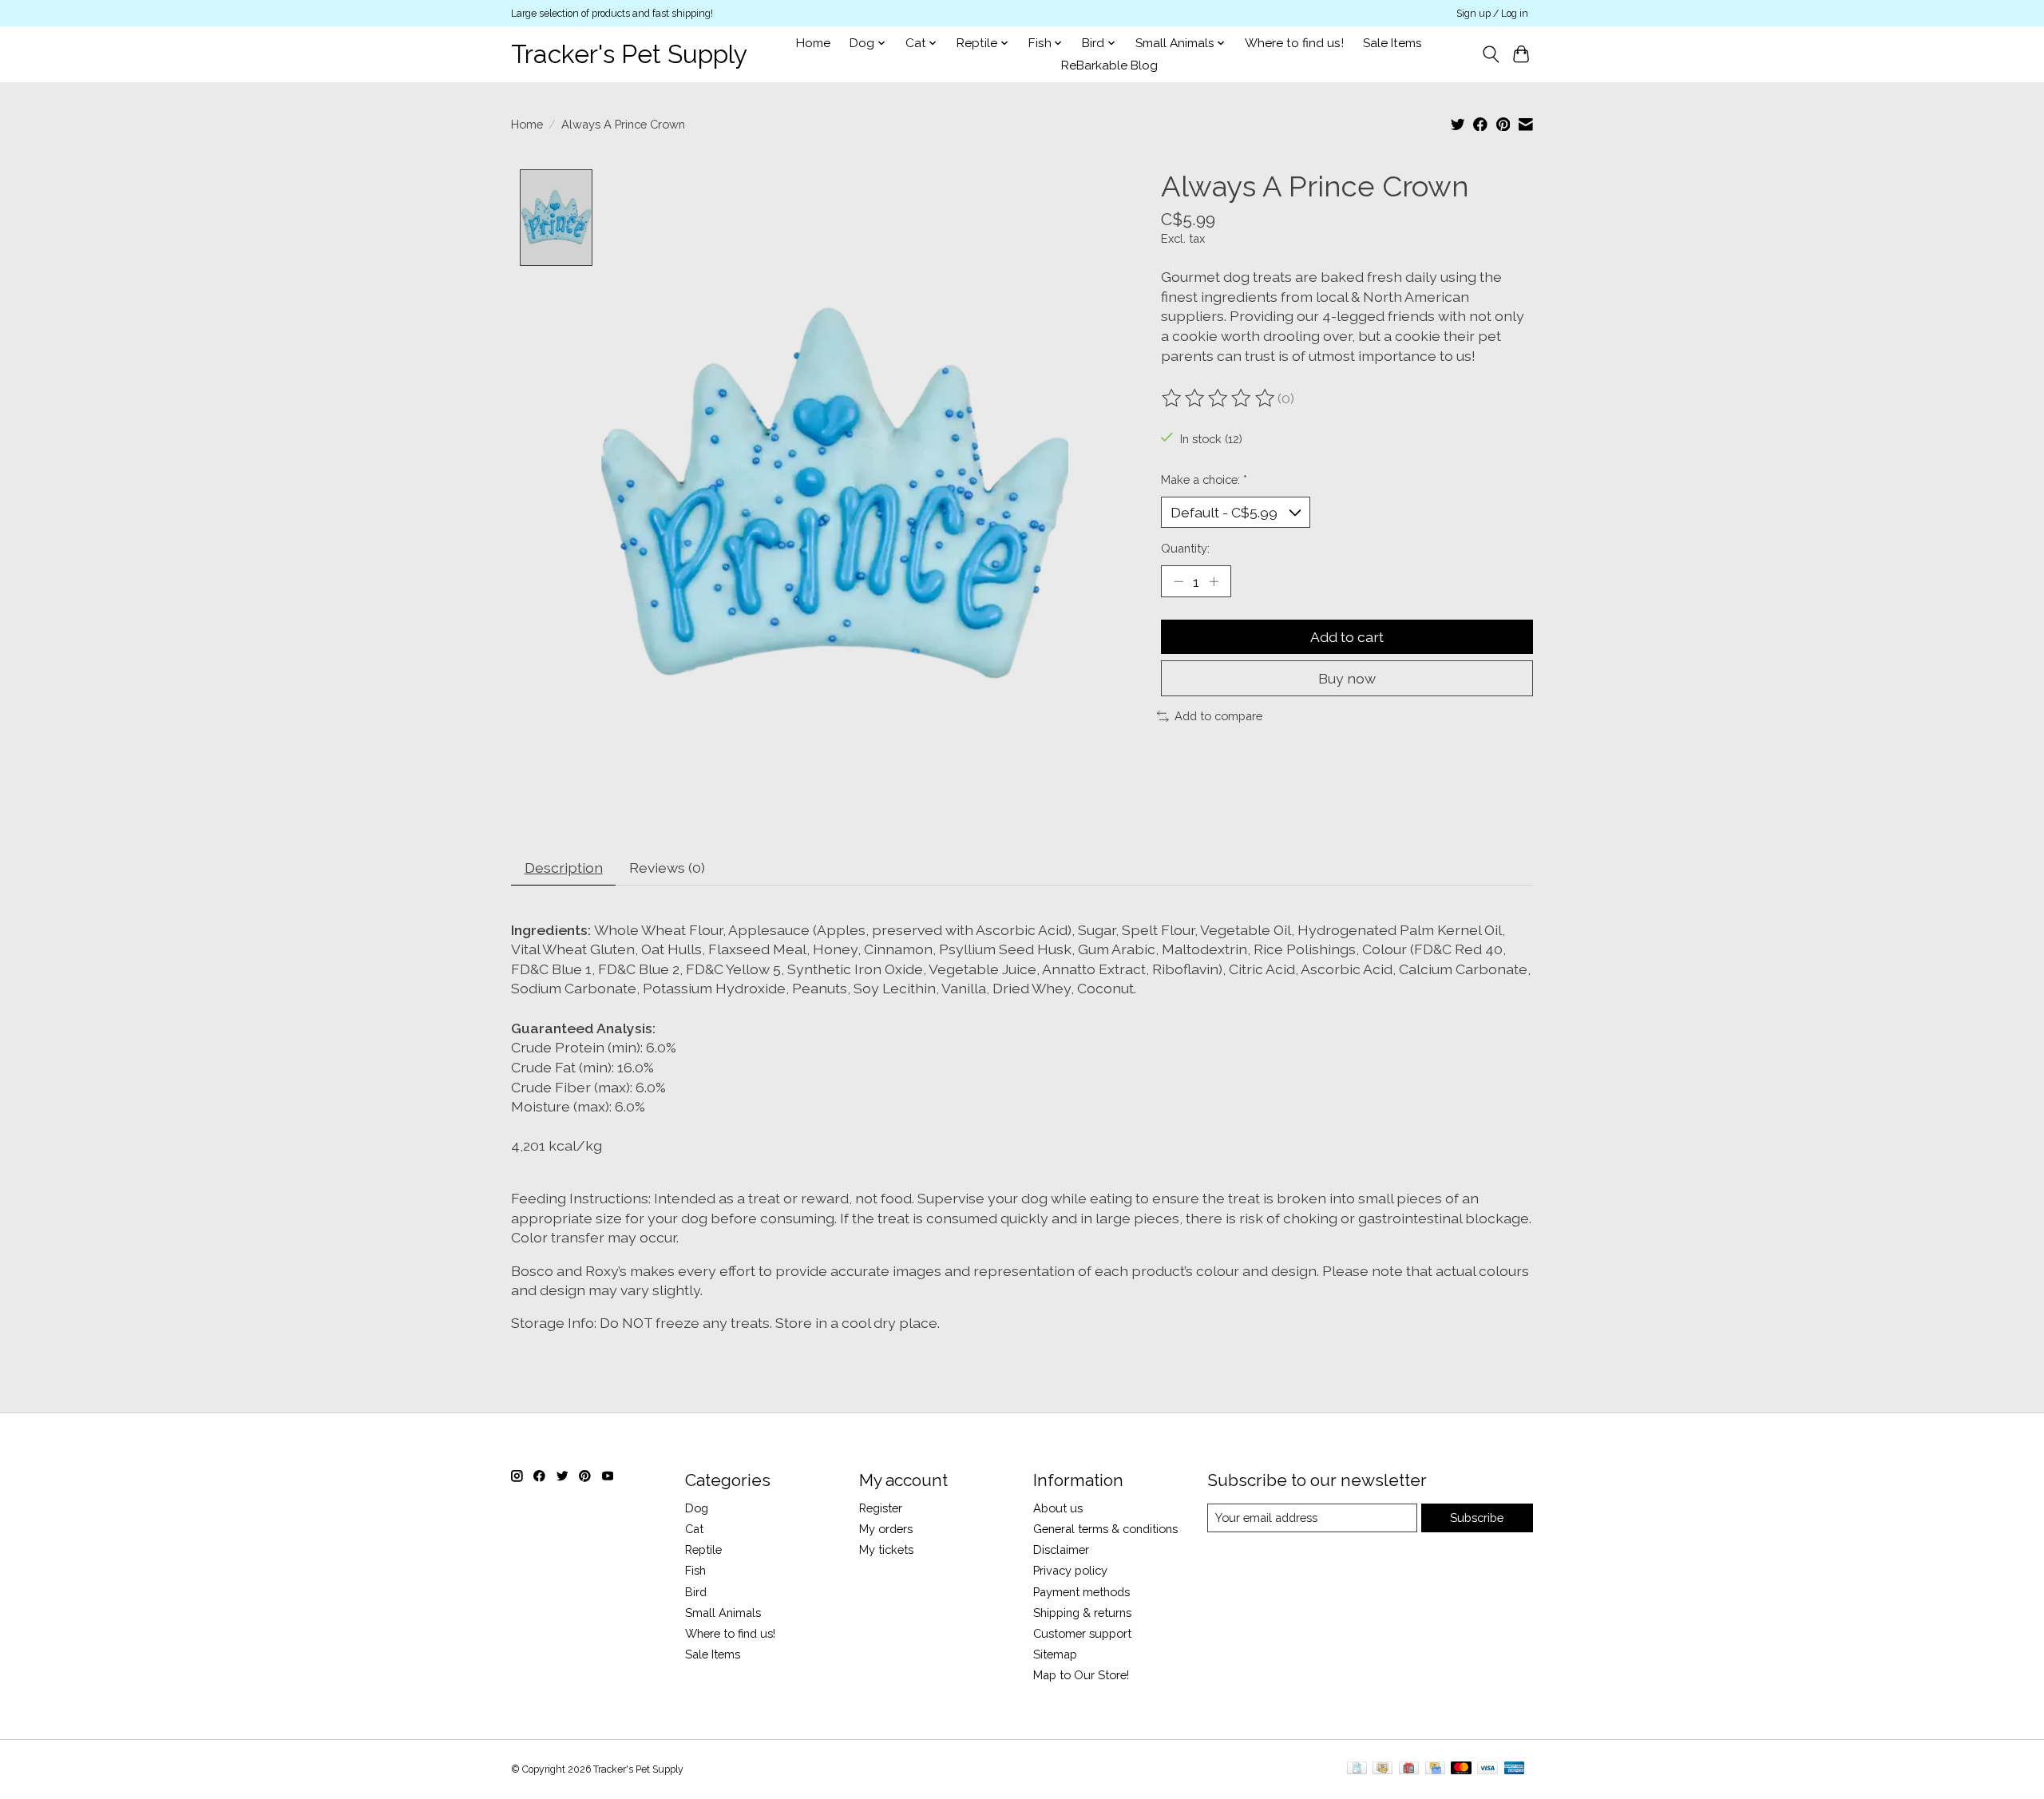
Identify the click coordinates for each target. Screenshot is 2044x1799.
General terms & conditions (1105, 1529)
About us (1058, 1508)
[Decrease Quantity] (1178, 581)
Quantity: (1185, 548)
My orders (886, 1529)
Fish (695, 1570)
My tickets (886, 1549)
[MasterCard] (1461, 1769)
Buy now (1347, 678)
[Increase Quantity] (1214, 581)
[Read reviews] (1219, 398)
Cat (694, 1529)
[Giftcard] (1409, 1769)
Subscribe (1477, 1518)
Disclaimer (1061, 1549)
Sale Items (1392, 43)
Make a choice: (1204, 479)
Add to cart (1347, 637)
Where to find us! (1294, 43)
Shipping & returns (1082, 1613)
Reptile (703, 1549)
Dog (697, 1508)
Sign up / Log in (1492, 14)
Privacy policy (1070, 1570)
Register (881, 1508)
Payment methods (1081, 1592)
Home (813, 43)
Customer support (1082, 1633)
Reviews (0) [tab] (667, 868)
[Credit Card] (1435, 1769)
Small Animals (723, 1613)
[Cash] (1382, 1769)
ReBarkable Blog (1109, 65)
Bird (696, 1592)
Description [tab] (564, 868)
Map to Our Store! (1081, 1675)
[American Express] (1515, 1769)
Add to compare (1218, 716)
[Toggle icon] (1490, 54)
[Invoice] (1357, 1769)
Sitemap (1055, 1654)
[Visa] (1487, 1769)
